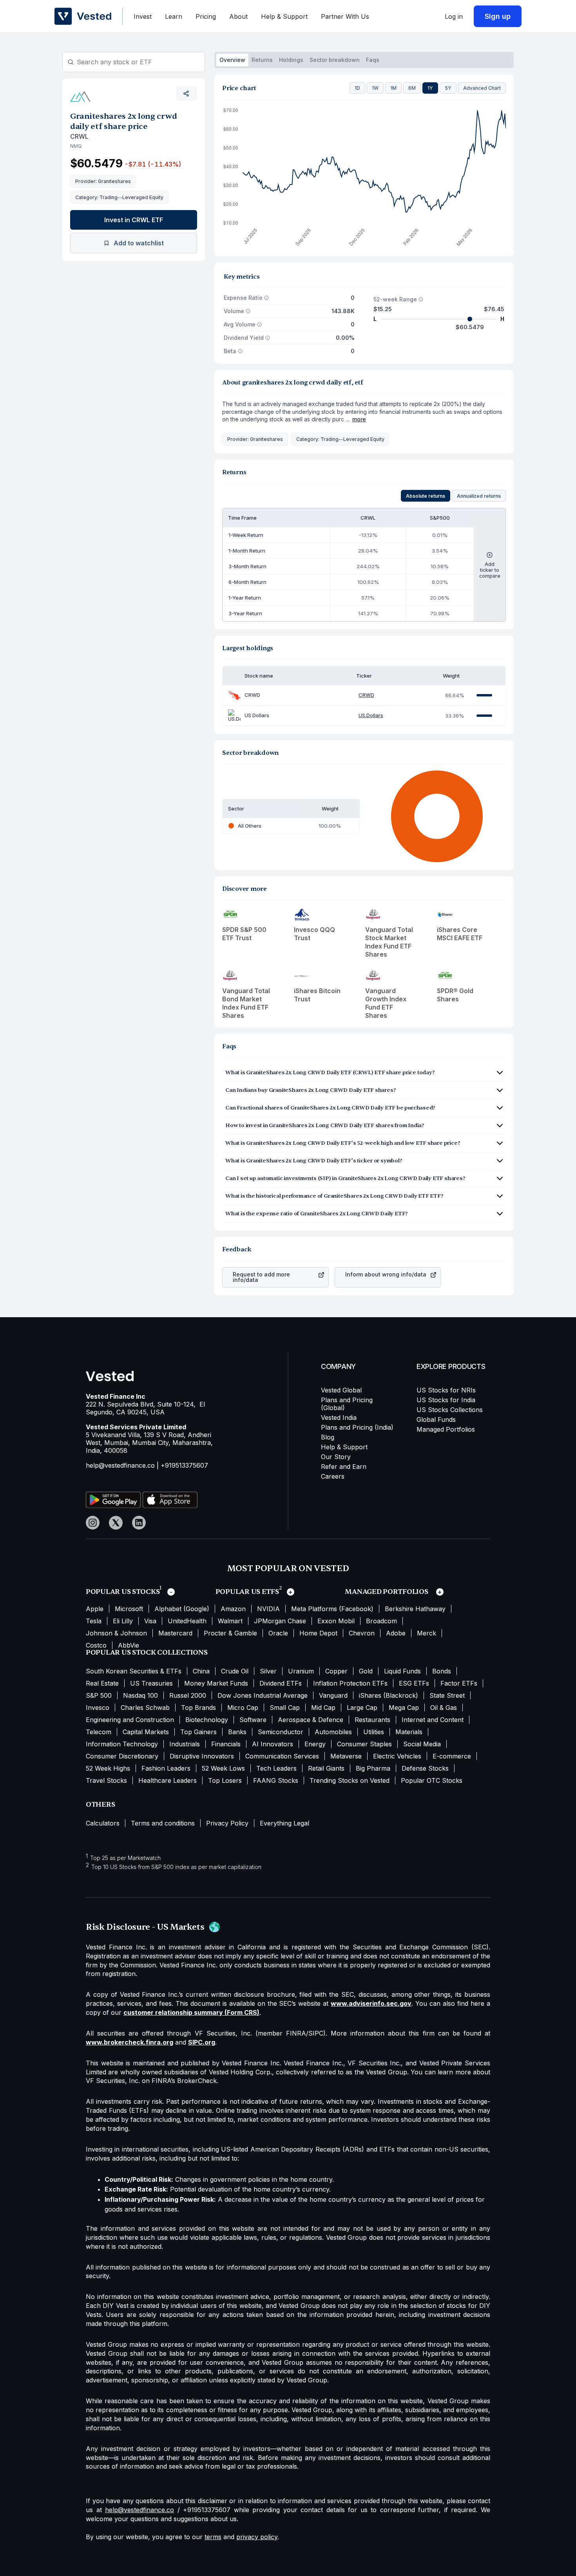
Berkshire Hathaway (415, 1609)
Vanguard (333, 1695)
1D (357, 88)
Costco (96, 1645)
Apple (95, 1609)
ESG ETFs (414, 1683)
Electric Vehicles (397, 1756)
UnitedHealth (187, 1621)
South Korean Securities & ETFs (134, 1671)
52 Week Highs (108, 1768)
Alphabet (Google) (182, 1609)
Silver (268, 1671)
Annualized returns (479, 496)
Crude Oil (235, 1671)
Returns (262, 60)
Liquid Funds (402, 1671)
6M (412, 88)
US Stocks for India (446, 1400)
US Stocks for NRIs (446, 1390)
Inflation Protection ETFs (350, 1683)
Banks (237, 1732)
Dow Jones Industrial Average (263, 1695)
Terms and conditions (163, 1823)
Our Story (336, 1457)
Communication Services (282, 1756)
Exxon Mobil (336, 1621)
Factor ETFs (459, 1683)
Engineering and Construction (130, 1720)
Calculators (103, 1823)
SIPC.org (202, 2042)
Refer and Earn (344, 1467)
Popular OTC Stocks (432, 1780)
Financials (226, 1744)
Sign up (498, 16)
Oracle (278, 1633)
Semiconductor (281, 1732)
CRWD (366, 695)
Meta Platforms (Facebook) (332, 1609)
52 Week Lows (223, 1768)
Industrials (185, 1744)
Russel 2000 (188, 1695)
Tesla (94, 1621)
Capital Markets (146, 1732)
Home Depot (318, 1633)
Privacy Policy (227, 1823)
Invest (143, 16)
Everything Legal (284, 1823)
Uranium (301, 1671)
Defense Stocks (425, 1768)
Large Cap (362, 1708)
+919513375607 (184, 1465)
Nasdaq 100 (140, 1695)
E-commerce (452, 1756)
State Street (447, 1695)
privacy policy (257, 2537)
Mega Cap (404, 1708)
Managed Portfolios (446, 1429)
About (238, 16)
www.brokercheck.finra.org (130, 2042)
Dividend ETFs (281, 1683)
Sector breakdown (335, 60)
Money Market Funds (216, 1683)
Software (253, 1720)
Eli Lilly (123, 1621)
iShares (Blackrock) (389, 1695)
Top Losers (225, 1780)
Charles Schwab (145, 1708)
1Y (430, 88)
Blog (328, 1437)
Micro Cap (243, 1708)
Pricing (206, 16)
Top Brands (198, 1708)
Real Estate (102, 1683)
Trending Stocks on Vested (350, 1780)
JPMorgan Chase (280, 1621)
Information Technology (122, 1744)
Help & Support (284, 16)
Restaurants (372, 1720)
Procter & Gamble (230, 1633)
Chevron (362, 1633)
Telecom (99, 1732)
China (201, 1671)
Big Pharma (373, 1768)
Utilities (374, 1732)
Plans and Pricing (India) (357, 1427)
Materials (409, 1732)
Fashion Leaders (166, 1768)
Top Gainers (198, 1732)
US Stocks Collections (450, 1410)
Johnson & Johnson (116, 1633)
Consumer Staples (364, 1744)
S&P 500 (99, 1695)
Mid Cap (323, 1708)
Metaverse (346, 1756)
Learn (174, 16)
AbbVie (129, 1645)
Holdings (291, 60)
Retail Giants (326, 1768)
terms (213, 2537)
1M (393, 88)
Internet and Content (433, 1720)
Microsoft (129, 1609)
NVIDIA (268, 1609)
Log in (454, 16)
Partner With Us (345, 16)
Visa (150, 1621)
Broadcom (381, 1621)
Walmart (230, 1621)
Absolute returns (426, 496)
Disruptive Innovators (202, 1756)
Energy (315, 1744)
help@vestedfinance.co (120, 1465)
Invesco (98, 1708)
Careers (333, 1476)
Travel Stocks (106, 1780)
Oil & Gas (444, 1708)
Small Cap (285, 1708)
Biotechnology (207, 1720)
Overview (232, 60)
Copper (336, 1671)
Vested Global (341, 1390)
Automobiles (333, 1732)
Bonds (442, 1671)
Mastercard (175, 1633)
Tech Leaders (276, 1768)
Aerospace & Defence (311, 1720)
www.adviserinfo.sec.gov (371, 2003)
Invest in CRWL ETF (134, 220)
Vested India (339, 1418)
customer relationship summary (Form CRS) (191, 2012)
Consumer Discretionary (122, 1756)
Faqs (373, 60)
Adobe (396, 1633)
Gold (366, 1671)
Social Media (422, 1744)
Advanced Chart (482, 88)
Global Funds (436, 1419)
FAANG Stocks (276, 1780)
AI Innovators (273, 1744)
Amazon (233, 1609)
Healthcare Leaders (168, 1780)
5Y (448, 88)
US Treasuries (151, 1683)
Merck (427, 1633)
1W (375, 88)
